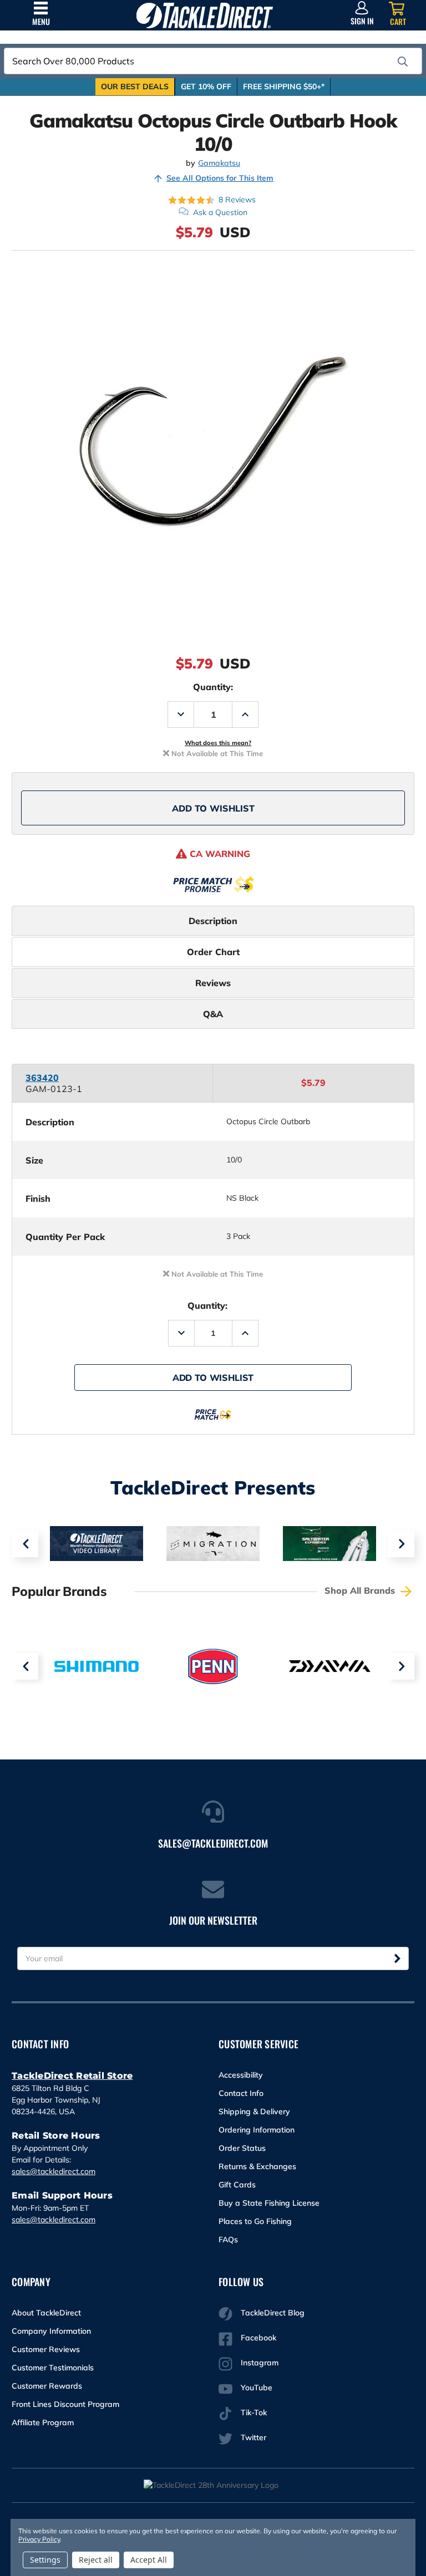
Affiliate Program (43, 2422)
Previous (25, 1544)
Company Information (51, 2331)
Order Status (242, 2148)
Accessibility (241, 2075)
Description (213, 921)
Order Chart (213, 952)
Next (401, 1544)
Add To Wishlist (213, 808)
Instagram (260, 2363)
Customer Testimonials (53, 2368)
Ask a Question (220, 212)
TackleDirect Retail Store (72, 2076)
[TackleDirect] (205, 15)
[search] (403, 62)
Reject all (96, 2560)
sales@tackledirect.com (54, 2171)
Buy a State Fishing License (269, 2203)
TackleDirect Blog (273, 2313)
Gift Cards (237, 2185)
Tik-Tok (254, 2412)
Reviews (213, 983)
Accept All (149, 2560)
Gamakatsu (219, 163)
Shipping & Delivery (254, 2111)
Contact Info (241, 2093)
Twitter (253, 2437)
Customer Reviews (46, 2349)
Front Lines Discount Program (65, 2404)
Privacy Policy (39, 2539)
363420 (42, 1078)
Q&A (213, 1014)
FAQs (228, 2240)
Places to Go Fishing (255, 2221)
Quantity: (213, 687)
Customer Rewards (47, 2386)
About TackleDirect (46, 2313)
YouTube (257, 2388)
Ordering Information (257, 2130)
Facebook (258, 2338)
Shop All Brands (361, 1590)
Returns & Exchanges (257, 2166)
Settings (45, 2560)
